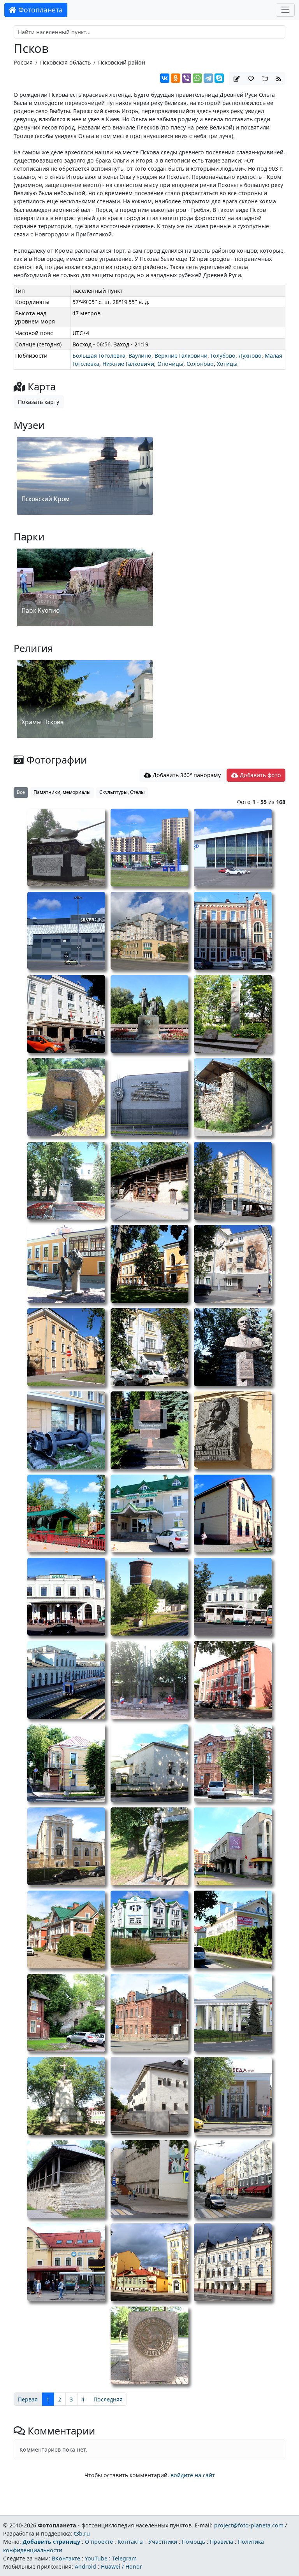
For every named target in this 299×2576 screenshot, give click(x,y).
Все (21, 792)
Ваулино (140, 356)
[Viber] (186, 78)
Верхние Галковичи (181, 356)
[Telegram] (208, 78)
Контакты (131, 2542)
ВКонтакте (66, 2558)
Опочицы (170, 364)
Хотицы (227, 364)
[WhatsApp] (197, 78)
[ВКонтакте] (165, 78)
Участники (163, 2542)
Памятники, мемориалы (62, 792)
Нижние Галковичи (128, 364)
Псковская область (65, 62)
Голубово (223, 356)
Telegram (124, 2558)
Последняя (108, 2399)
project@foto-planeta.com (249, 2525)
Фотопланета (40, 10)
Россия (23, 62)
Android (85, 2566)
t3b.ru (82, 2533)
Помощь (193, 2542)
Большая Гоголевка (99, 356)
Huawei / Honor (121, 2566)
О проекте (99, 2542)
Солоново (200, 364)
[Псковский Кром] (85, 516)
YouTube (96, 2558)
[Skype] (219, 78)
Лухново (250, 356)
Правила (222, 2542)
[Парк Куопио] (85, 627)
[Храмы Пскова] (85, 739)
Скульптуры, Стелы (122, 792)
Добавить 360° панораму (186, 775)
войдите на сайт (193, 2475)
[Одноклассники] (176, 78)
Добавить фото (260, 775)
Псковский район (122, 62)
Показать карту (39, 402)
